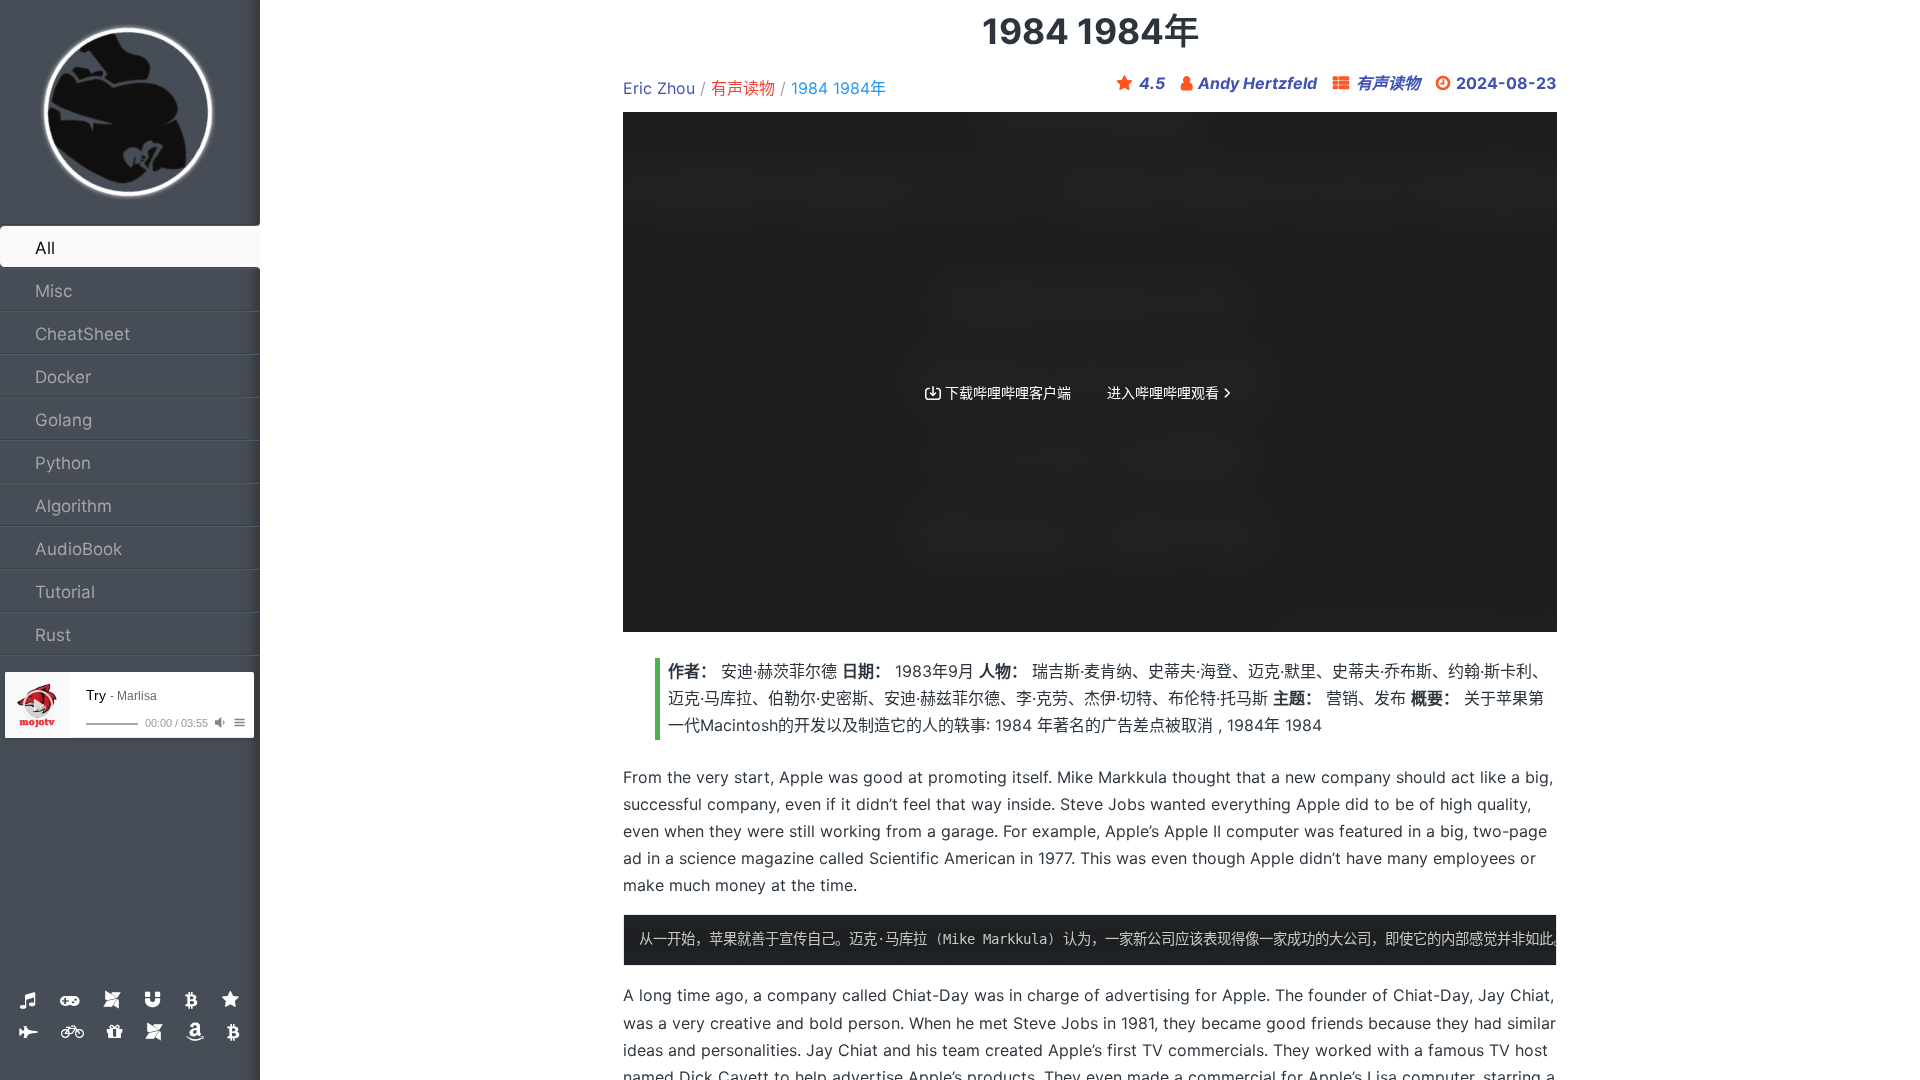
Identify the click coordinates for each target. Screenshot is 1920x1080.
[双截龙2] (195, 1032)
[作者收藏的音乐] (27, 1000)
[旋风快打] (152, 1000)
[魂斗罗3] (114, 1032)
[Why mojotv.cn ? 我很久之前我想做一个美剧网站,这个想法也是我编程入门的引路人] (128, 112)
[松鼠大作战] (191, 1000)
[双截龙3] (233, 1032)
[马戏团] (230, 1000)
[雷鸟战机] (28, 1032)
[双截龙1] (154, 1032)
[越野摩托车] (72, 1032)
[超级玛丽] (69, 1000)
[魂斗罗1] (112, 1000)
